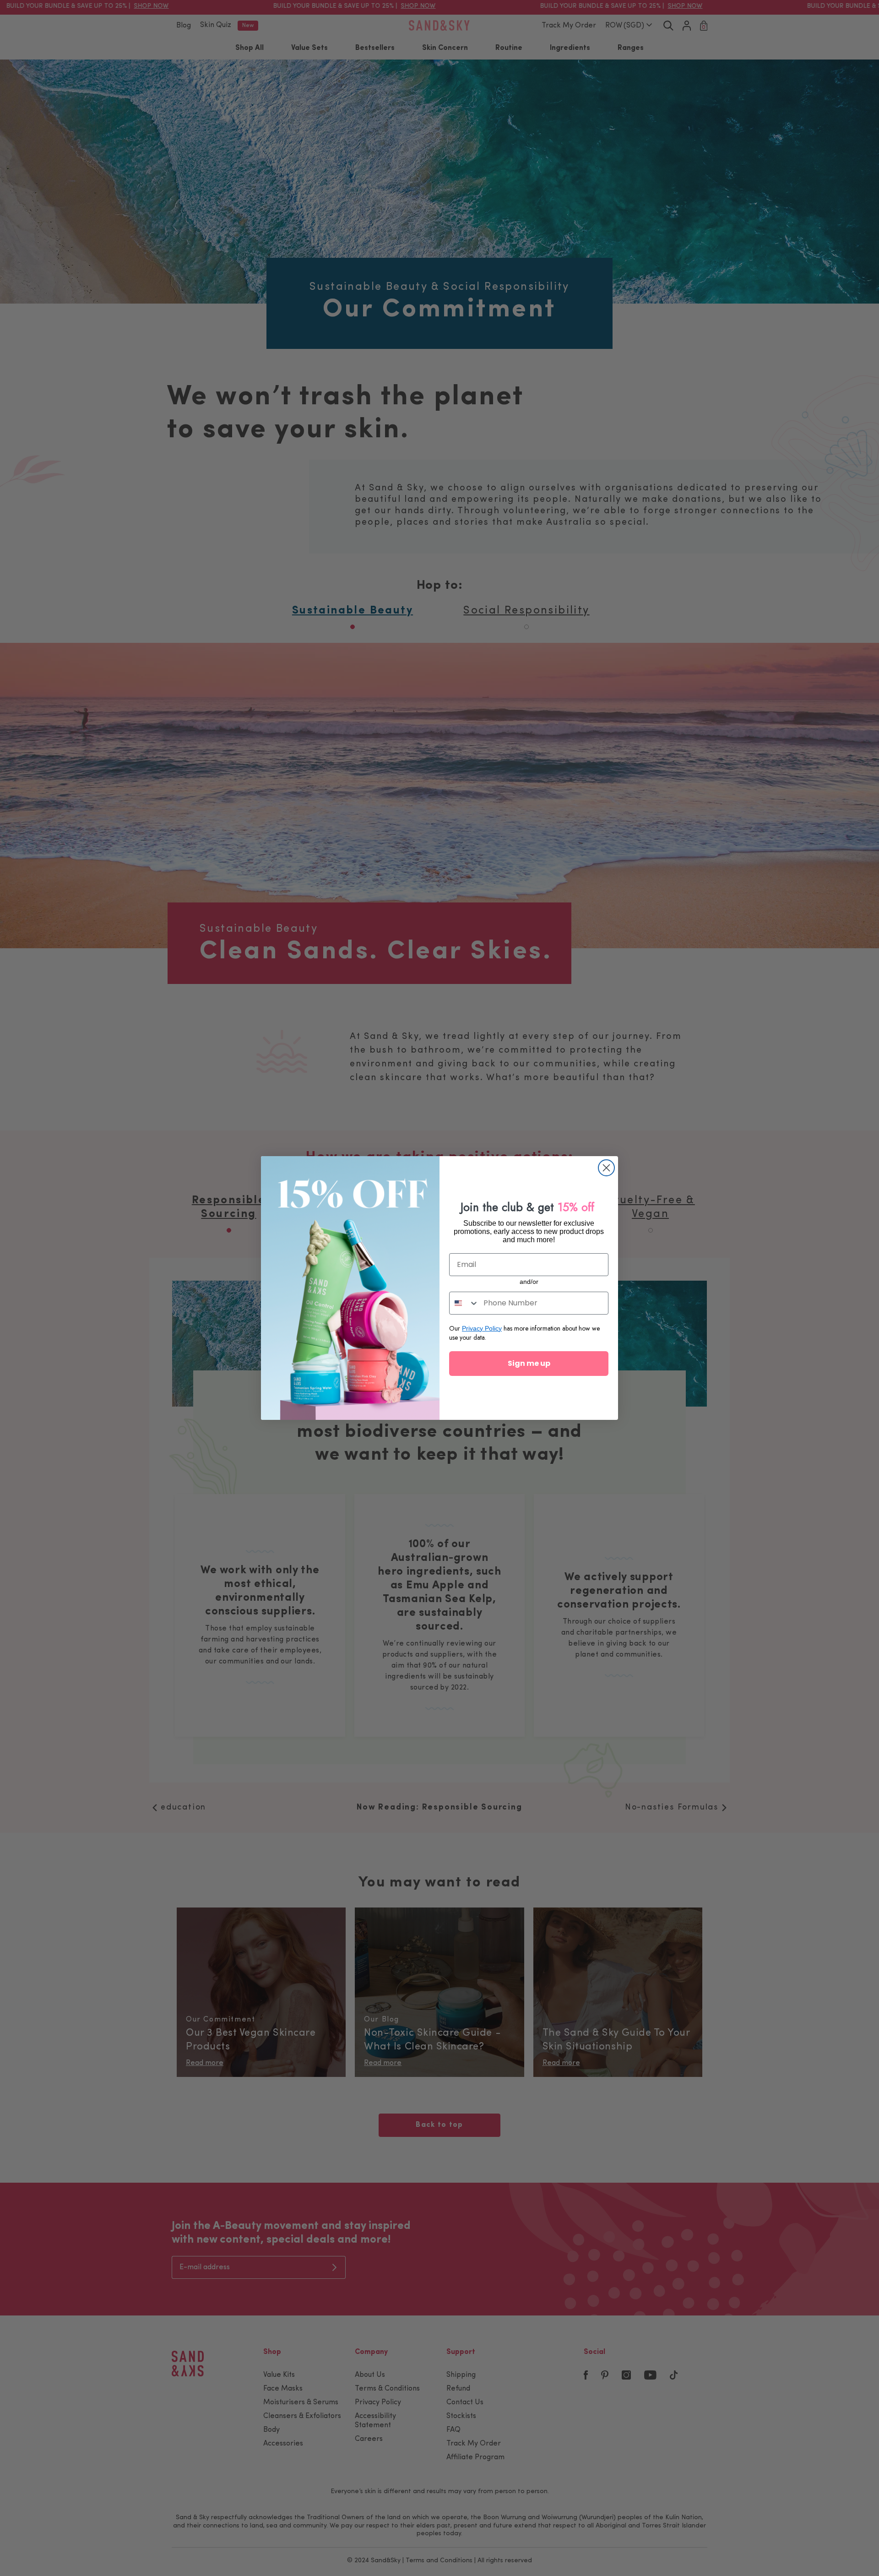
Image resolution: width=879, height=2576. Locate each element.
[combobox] (464, 1303)
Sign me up (529, 1363)
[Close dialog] (606, 1168)
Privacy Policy (482, 1328)
